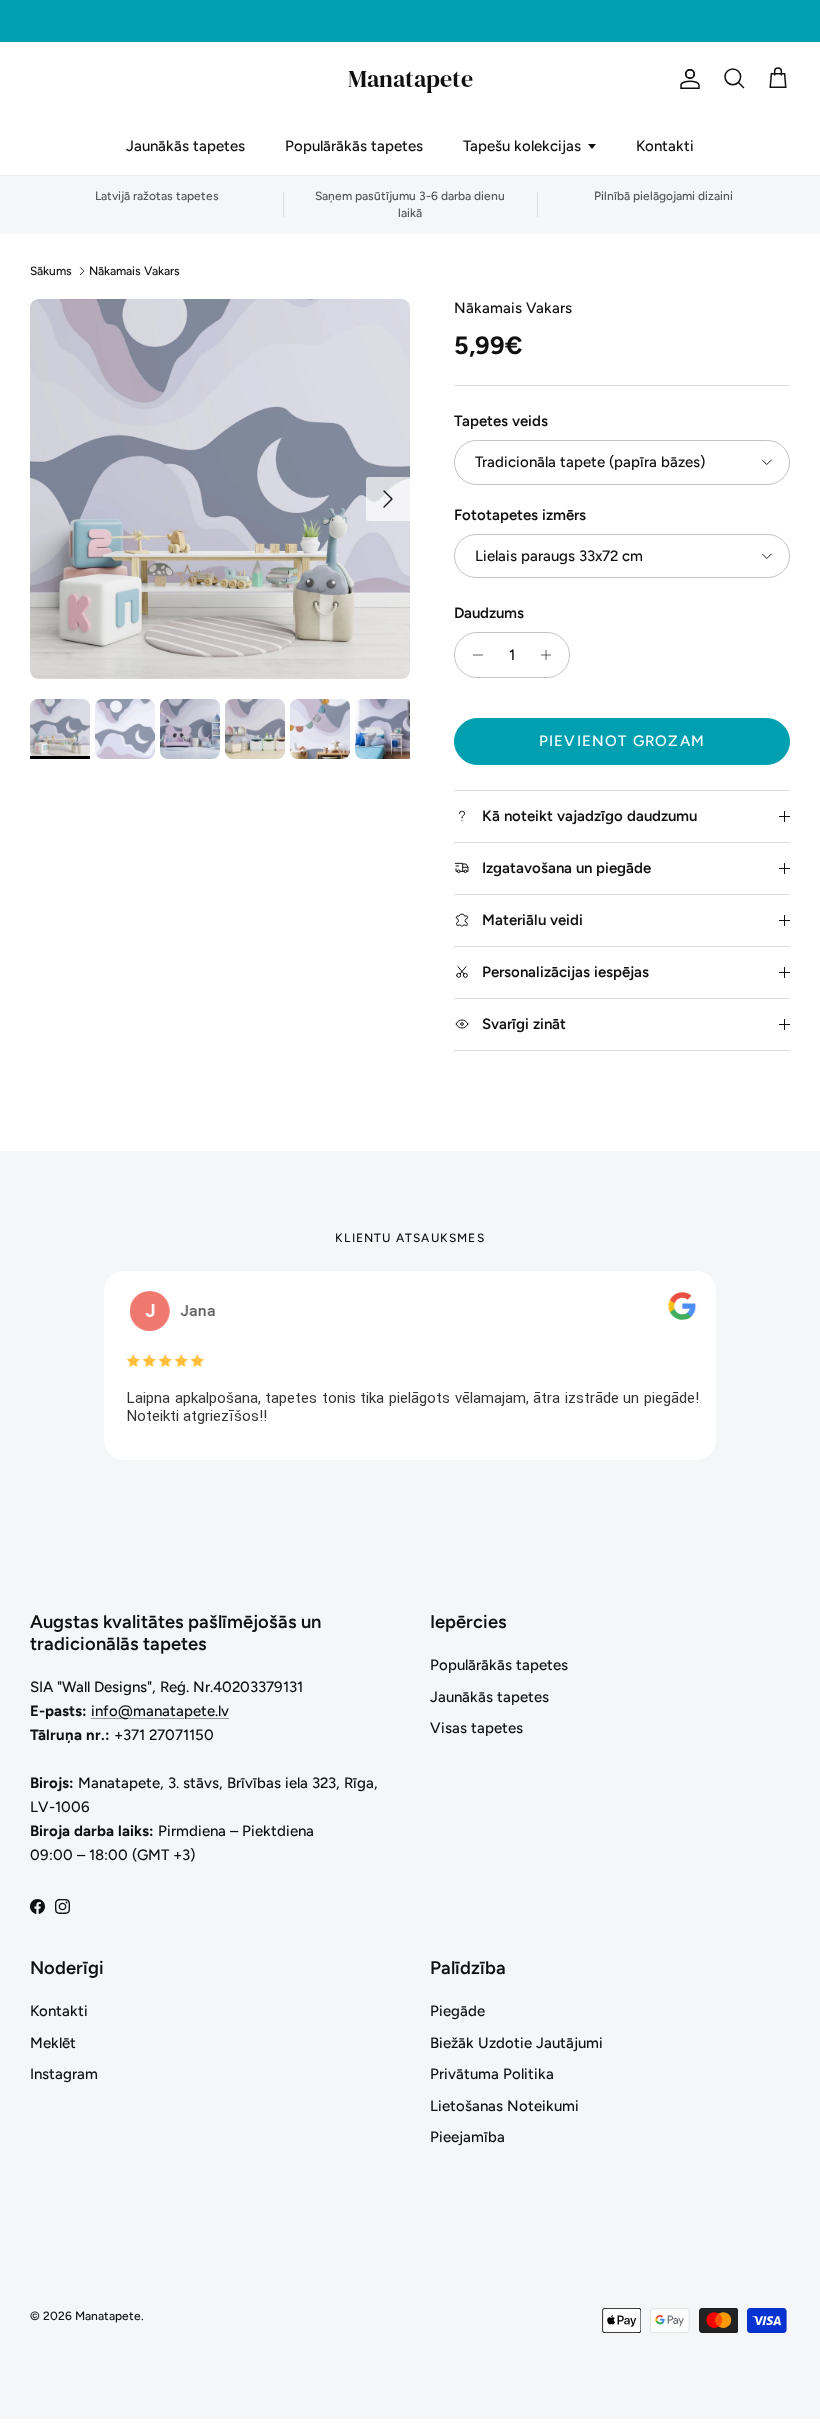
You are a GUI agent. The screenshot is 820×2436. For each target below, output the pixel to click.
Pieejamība (467, 2137)
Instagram (64, 2074)
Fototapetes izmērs (520, 515)
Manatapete (108, 2316)
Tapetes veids (501, 421)
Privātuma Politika (492, 2074)
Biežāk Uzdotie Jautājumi (516, 2043)
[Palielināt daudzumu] (551, 655)
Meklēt (53, 2043)
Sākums (51, 271)
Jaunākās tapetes (185, 146)
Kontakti (665, 146)
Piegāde (457, 2011)
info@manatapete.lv (160, 1711)
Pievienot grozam (622, 741)
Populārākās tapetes (354, 146)
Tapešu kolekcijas (522, 146)
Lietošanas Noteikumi (504, 2106)
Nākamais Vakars (134, 271)
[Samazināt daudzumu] (472, 655)
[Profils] (686, 79)
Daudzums (489, 613)
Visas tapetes (476, 1728)
